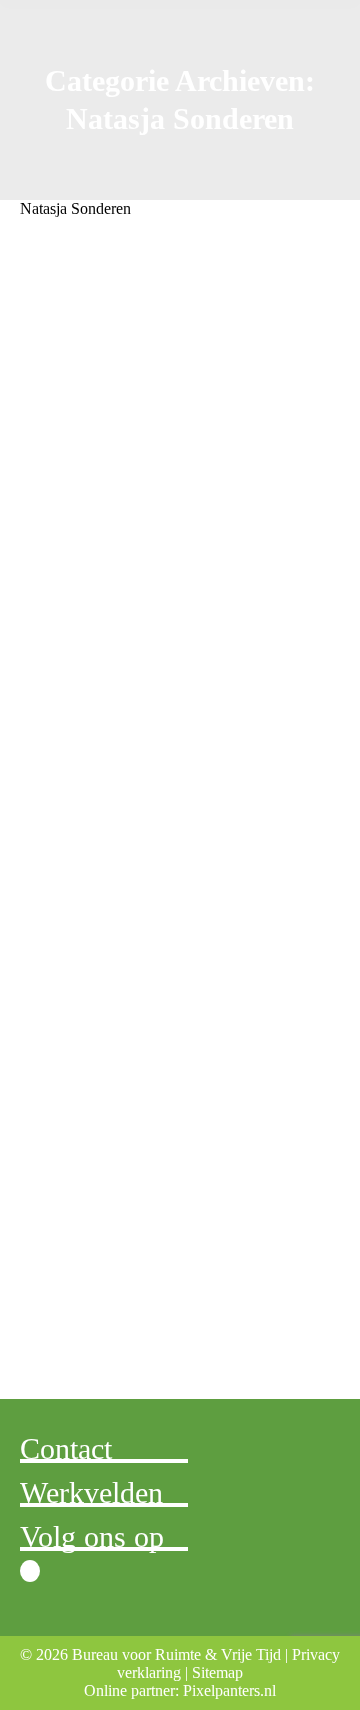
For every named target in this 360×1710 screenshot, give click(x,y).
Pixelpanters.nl (229, 1690)
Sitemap (217, 1672)
